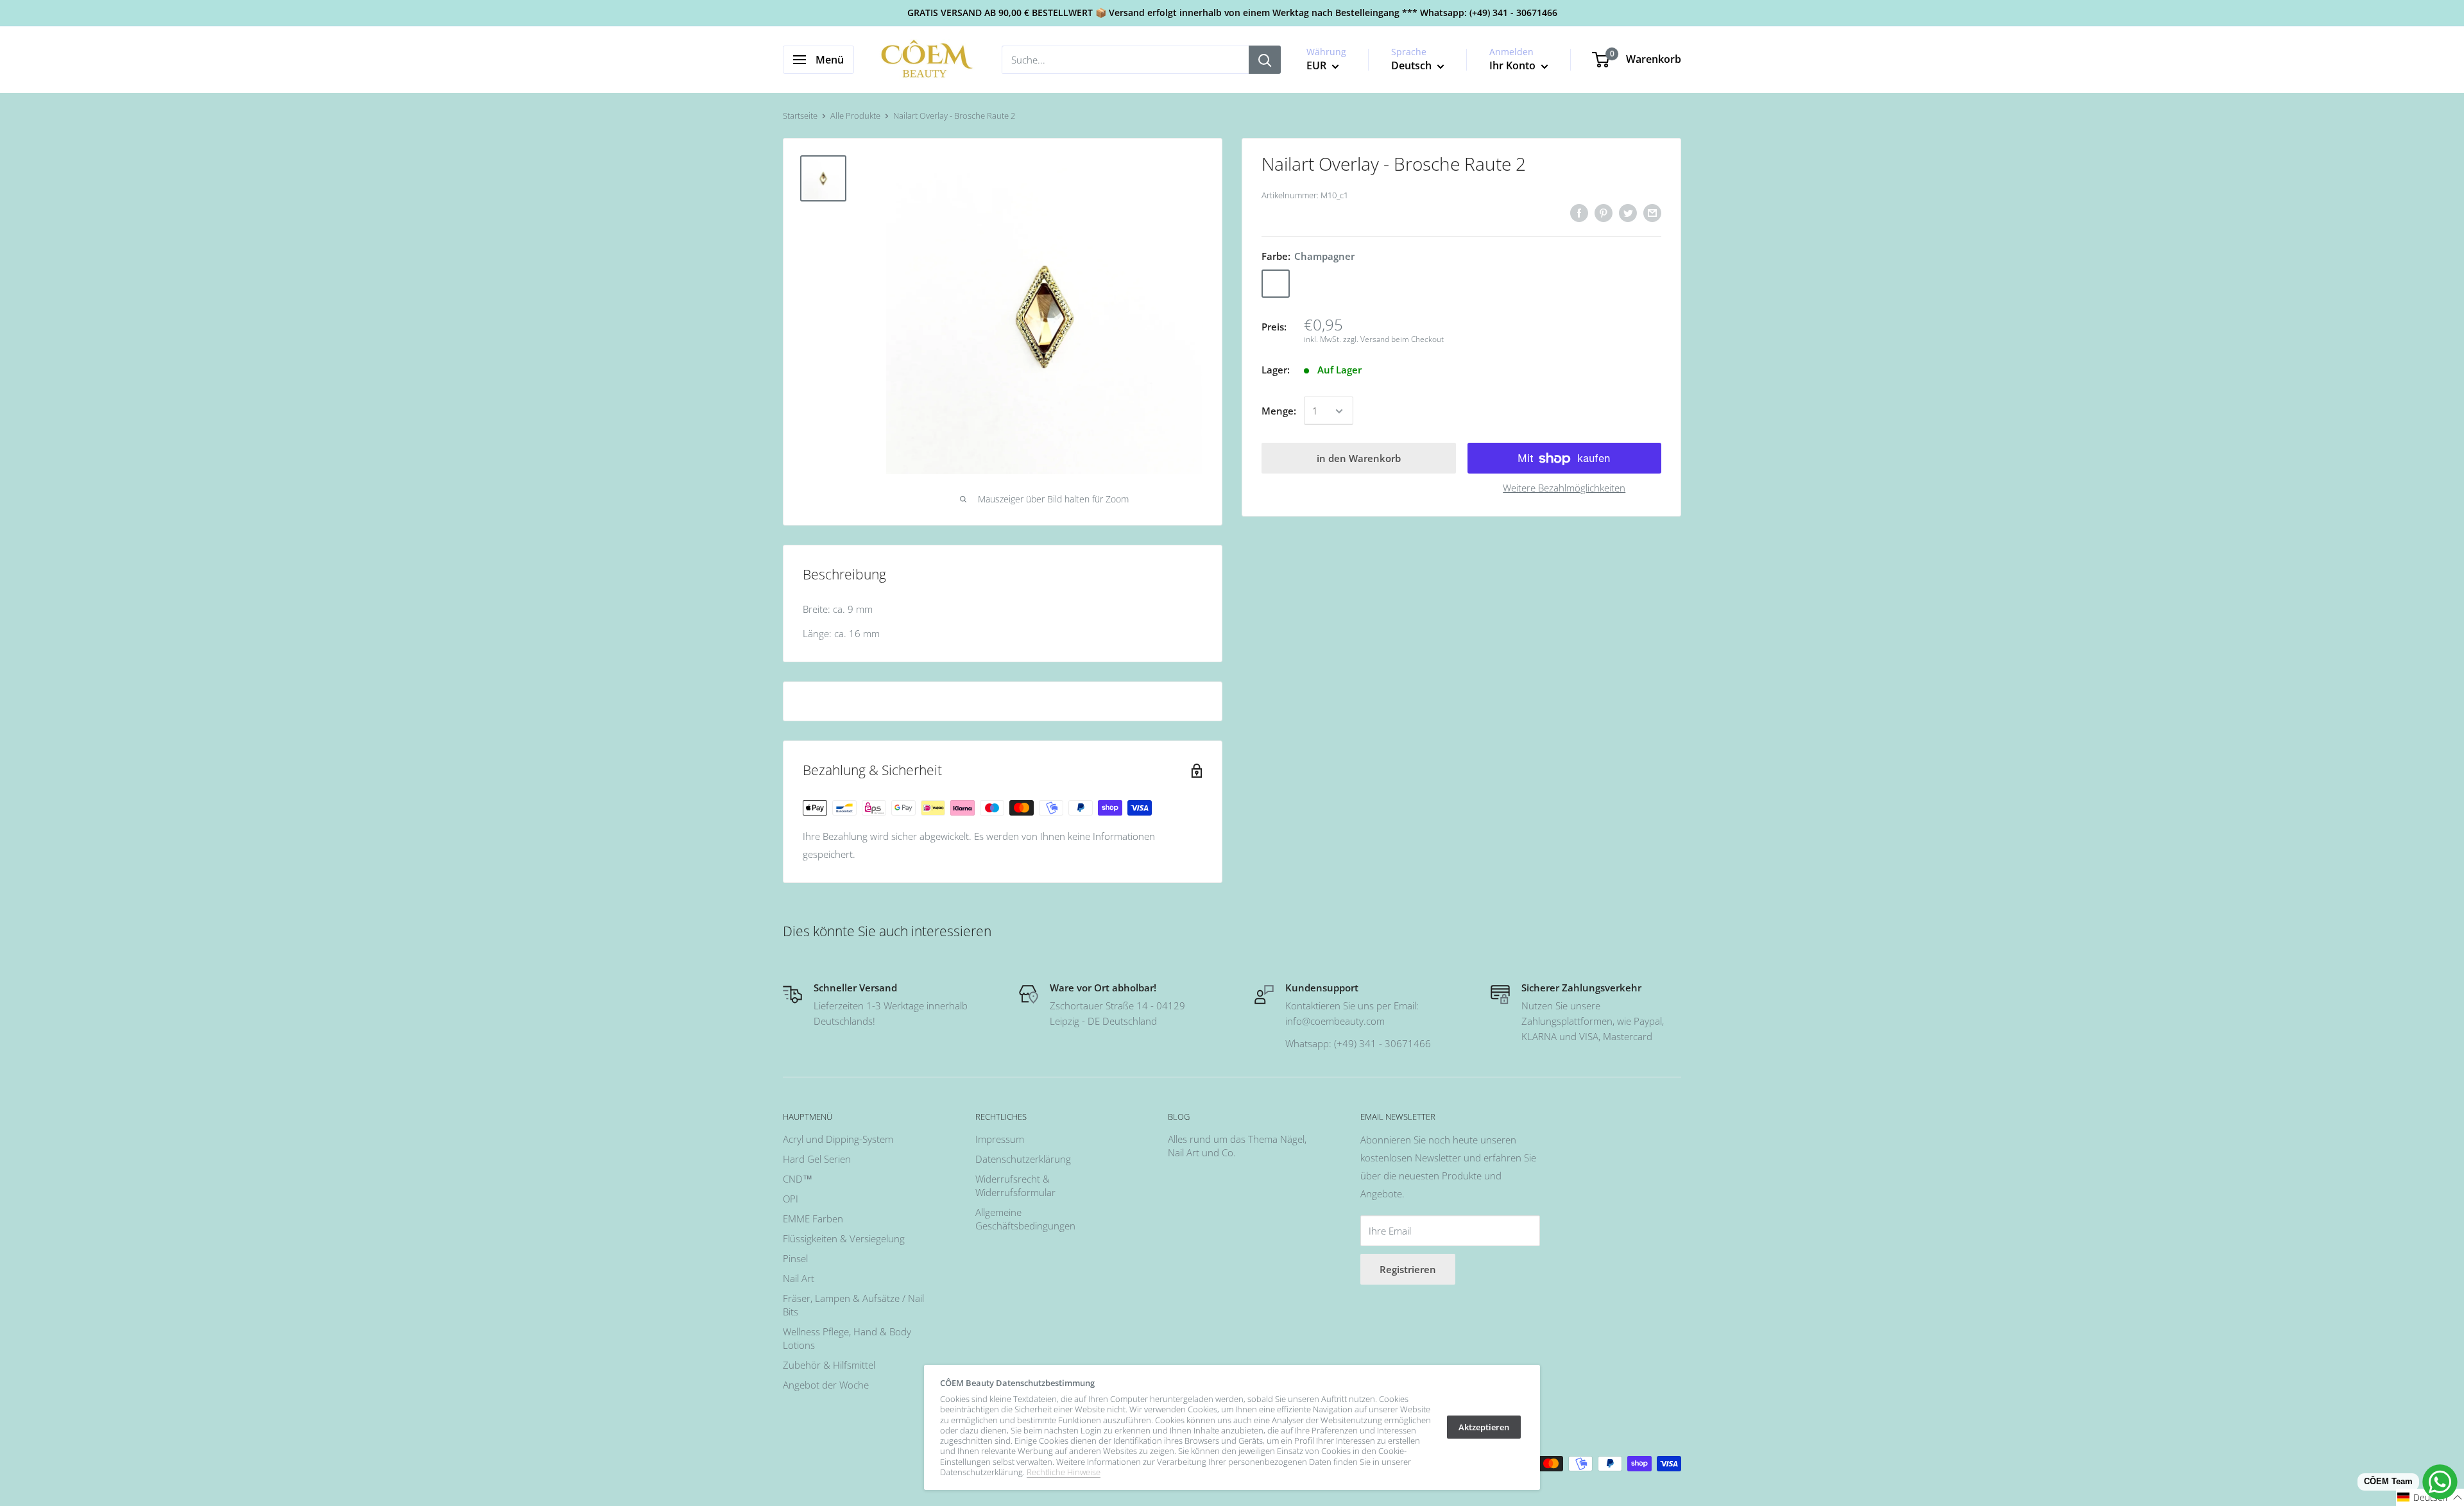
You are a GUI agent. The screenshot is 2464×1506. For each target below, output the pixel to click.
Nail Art (799, 1278)
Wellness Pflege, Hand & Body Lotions (847, 1338)
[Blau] (1342, 284)
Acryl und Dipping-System (838, 1139)
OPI (791, 1199)
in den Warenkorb (1359, 459)
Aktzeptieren (1484, 1427)
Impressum (1000, 1139)
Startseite (800, 116)
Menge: (1279, 411)
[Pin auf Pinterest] (1604, 212)
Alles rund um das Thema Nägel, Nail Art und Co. (1237, 1146)
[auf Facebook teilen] (1579, 212)
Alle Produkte (855, 116)
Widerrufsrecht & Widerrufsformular (1015, 1185)
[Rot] (1309, 284)
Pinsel (795, 1258)
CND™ (798, 1179)
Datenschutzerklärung (1023, 1159)
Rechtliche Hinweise (1064, 1472)
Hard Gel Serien (817, 1159)
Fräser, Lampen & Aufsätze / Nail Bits (853, 1305)
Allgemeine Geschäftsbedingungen (1025, 1219)
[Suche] (1265, 60)
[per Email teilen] (1652, 212)
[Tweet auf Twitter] (1628, 212)
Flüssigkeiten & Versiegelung (844, 1238)
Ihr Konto (1514, 65)
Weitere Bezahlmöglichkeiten (1564, 488)
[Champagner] (1276, 284)
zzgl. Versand (1366, 339)
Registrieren (1408, 1269)
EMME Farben (813, 1219)
